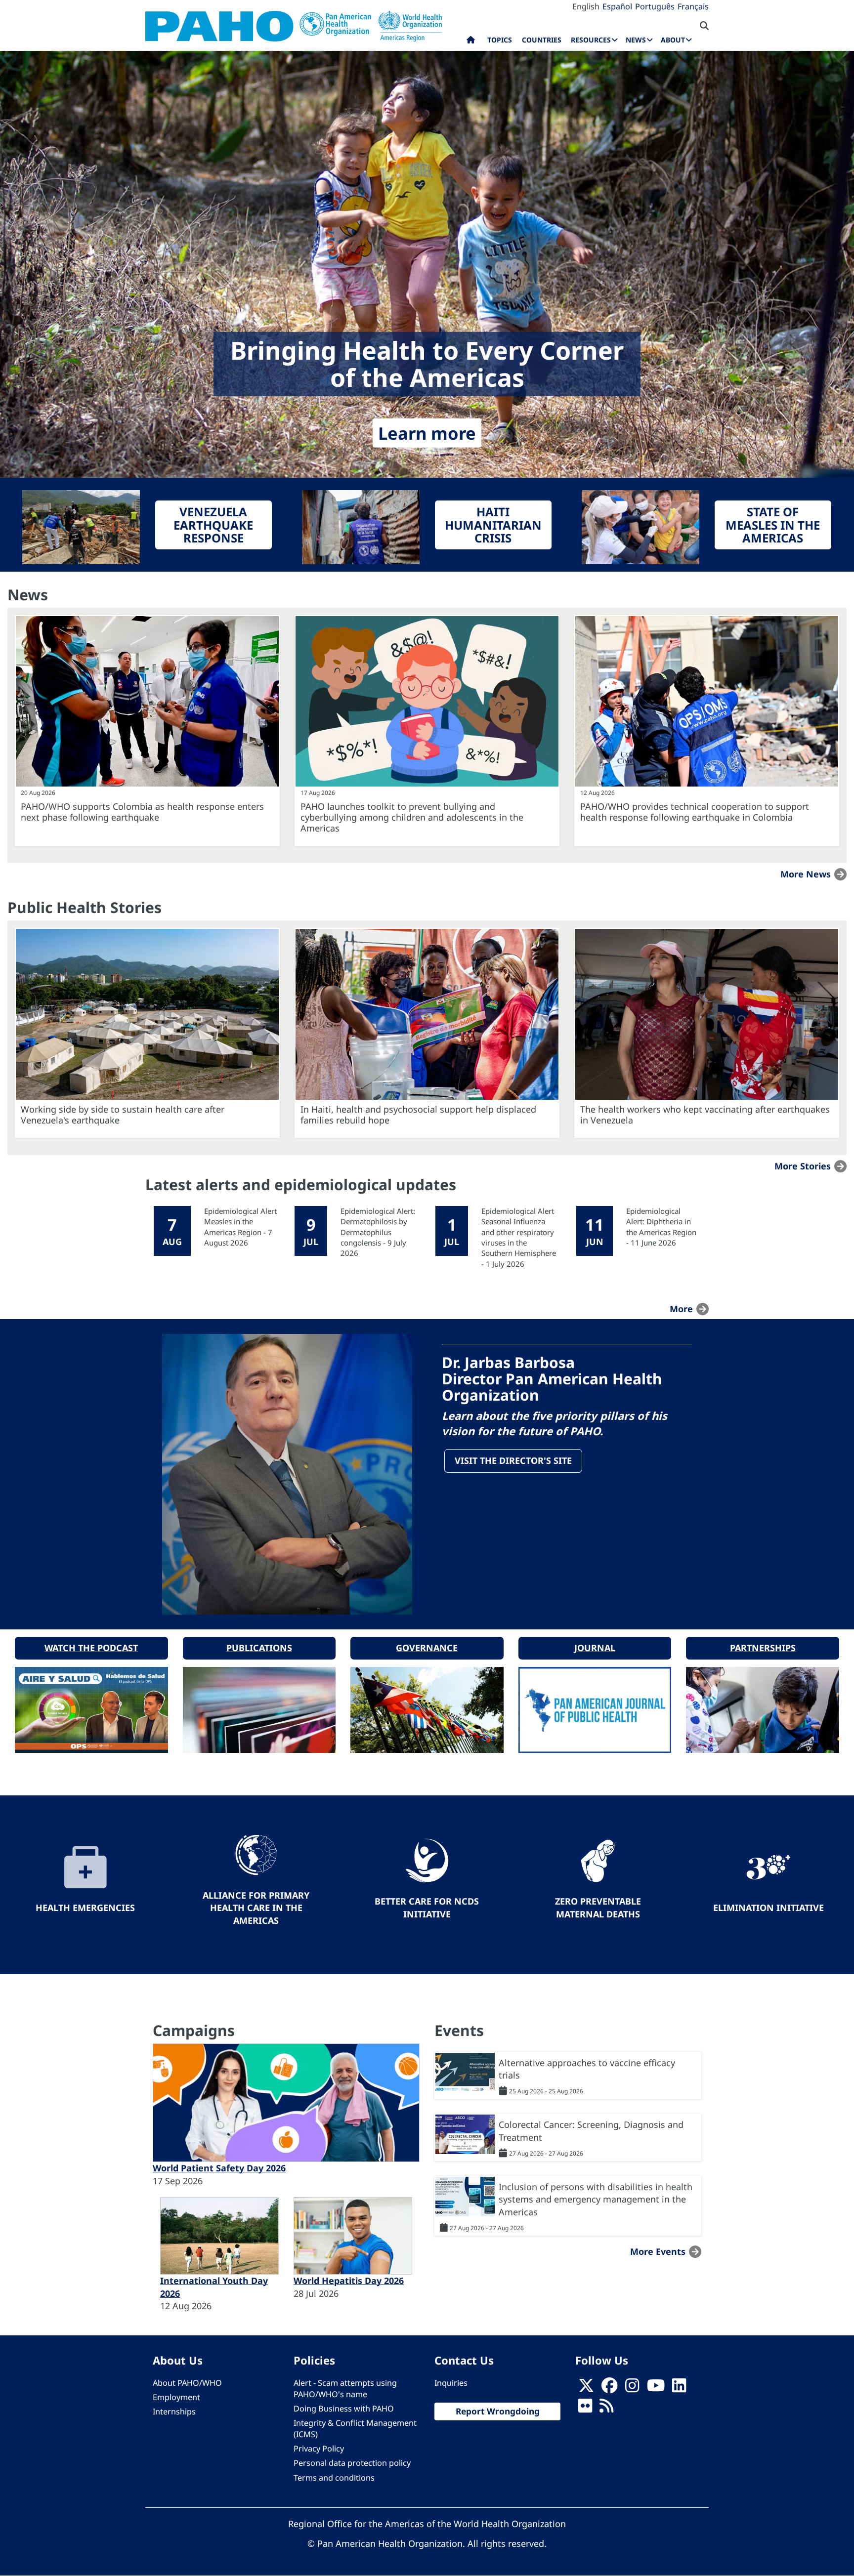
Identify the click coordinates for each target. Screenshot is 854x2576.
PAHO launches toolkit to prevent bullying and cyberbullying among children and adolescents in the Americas (412, 817)
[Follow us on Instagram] (632, 2388)
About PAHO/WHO (187, 2383)
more (681, 1309)
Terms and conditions (334, 2478)
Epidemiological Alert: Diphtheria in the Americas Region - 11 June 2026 (661, 1227)
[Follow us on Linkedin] (679, 2388)
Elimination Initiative (769, 1908)
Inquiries (451, 2383)
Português (655, 6)
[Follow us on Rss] (606, 2409)
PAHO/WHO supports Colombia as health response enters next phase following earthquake (142, 812)
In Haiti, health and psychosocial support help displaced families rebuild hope (418, 1115)
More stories (803, 1166)
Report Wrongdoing (498, 2411)
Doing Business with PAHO (344, 2409)
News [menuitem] (636, 40)
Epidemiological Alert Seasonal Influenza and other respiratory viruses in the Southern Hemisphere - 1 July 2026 (519, 1237)
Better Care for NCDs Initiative (427, 1908)
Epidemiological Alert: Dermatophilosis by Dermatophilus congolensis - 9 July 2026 (378, 1232)
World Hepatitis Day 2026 (349, 2281)
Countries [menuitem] (542, 40)
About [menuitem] (673, 40)
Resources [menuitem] (591, 40)
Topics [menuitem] (500, 40)
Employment (176, 2397)
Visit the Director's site (513, 1460)
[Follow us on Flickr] (585, 2409)
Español (617, 6)
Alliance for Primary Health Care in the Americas (256, 1908)
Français (693, 6)
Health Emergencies (85, 1908)
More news (806, 874)
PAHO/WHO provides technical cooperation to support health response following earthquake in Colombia (695, 812)
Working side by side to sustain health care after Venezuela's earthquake (123, 1115)
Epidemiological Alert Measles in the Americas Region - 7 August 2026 (240, 1227)
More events (658, 2251)
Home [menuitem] (471, 42)
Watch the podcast (91, 1648)
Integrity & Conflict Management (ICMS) (355, 2429)
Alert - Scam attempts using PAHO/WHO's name (345, 2389)
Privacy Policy (319, 2449)
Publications (259, 1648)
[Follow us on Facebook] (609, 2388)
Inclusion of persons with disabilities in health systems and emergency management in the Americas (596, 2199)
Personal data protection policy (352, 2463)
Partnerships (763, 1648)
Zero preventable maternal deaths (598, 1908)
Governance (427, 1648)
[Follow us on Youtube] (656, 2388)
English (586, 6)
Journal (595, 1648)
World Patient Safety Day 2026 (219, 2168)
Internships (174, 2411)
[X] (586, 2388)
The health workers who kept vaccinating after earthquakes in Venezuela (705, 1115)
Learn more (427, 433)
